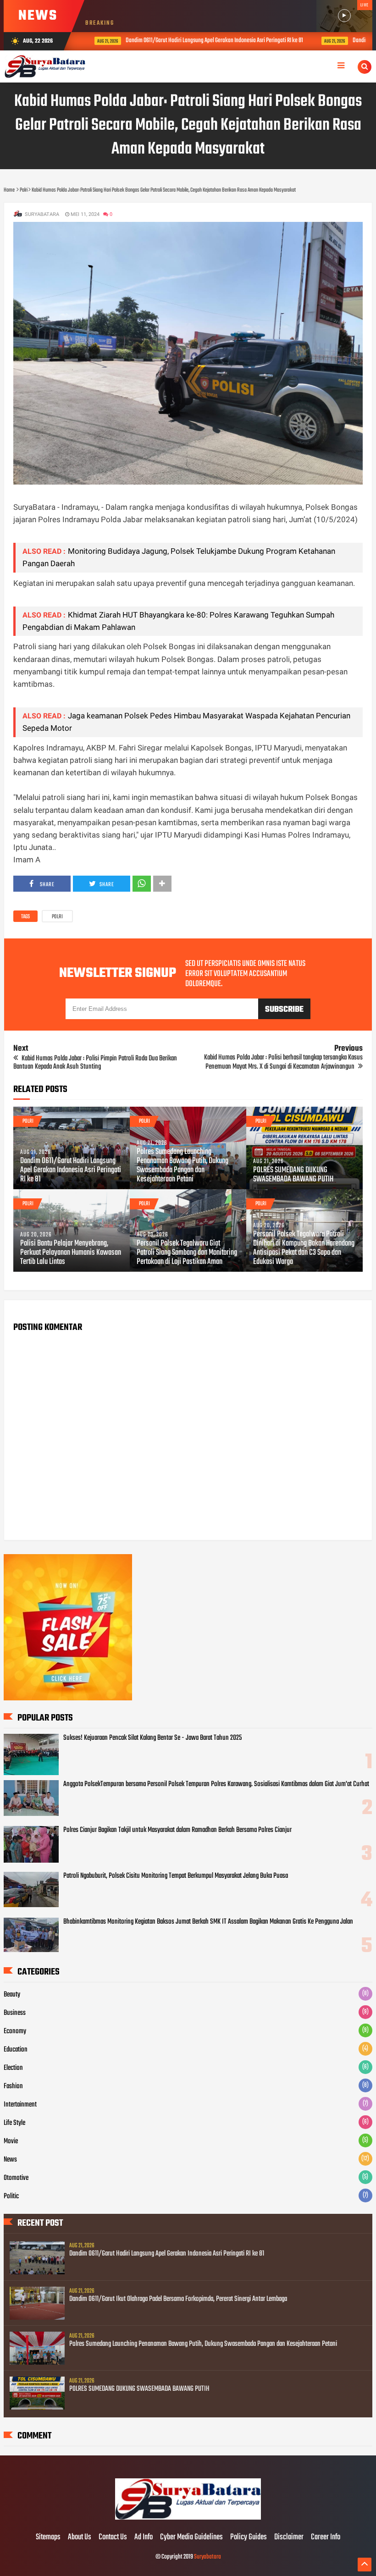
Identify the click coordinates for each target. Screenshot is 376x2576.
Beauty (12, 1995)
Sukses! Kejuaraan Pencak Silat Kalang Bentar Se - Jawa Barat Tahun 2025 (152, 1738)
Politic (11, 2196)
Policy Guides (249, 2537)
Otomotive (16, 2178)
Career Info (326, 2537)
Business (15, 2013)
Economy (15, 2031)
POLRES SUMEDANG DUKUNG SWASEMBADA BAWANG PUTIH (293, 1175)
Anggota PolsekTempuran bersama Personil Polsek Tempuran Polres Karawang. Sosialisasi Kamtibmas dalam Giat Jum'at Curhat (216, 1784)
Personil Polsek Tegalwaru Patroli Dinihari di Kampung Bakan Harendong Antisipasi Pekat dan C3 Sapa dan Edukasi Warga (304, 1248)
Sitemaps (48, 2537)
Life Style (14, 2123)
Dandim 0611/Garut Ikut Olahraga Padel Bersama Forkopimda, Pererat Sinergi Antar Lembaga (178, 2299)
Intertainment (20, 2105)
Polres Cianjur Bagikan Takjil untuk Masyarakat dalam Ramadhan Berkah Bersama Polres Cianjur (177, 1830)
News (10, 2160)
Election (13, 2068)
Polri (57, 917)
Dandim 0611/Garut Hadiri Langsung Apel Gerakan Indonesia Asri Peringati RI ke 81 (202, 41)
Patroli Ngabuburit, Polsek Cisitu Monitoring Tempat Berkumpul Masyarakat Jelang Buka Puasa (176, 1876)
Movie (11, 2141)
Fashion (13, 2086)
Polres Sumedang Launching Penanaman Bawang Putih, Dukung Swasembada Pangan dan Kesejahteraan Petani (182, 1166)
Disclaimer (289, 2537)
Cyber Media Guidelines (191, 2537)
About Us (80, 2537)
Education (16, 2050)
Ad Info (144, 2537)
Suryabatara (207, 2557)
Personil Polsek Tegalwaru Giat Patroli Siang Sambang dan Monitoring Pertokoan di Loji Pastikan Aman (187, 1253)
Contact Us (113, 2537)
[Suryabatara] (188, 2518)
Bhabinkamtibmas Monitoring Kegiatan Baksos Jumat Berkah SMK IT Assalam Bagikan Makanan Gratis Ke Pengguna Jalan (208, 1922)
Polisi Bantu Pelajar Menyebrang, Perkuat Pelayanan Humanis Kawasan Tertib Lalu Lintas (71, 1253)
